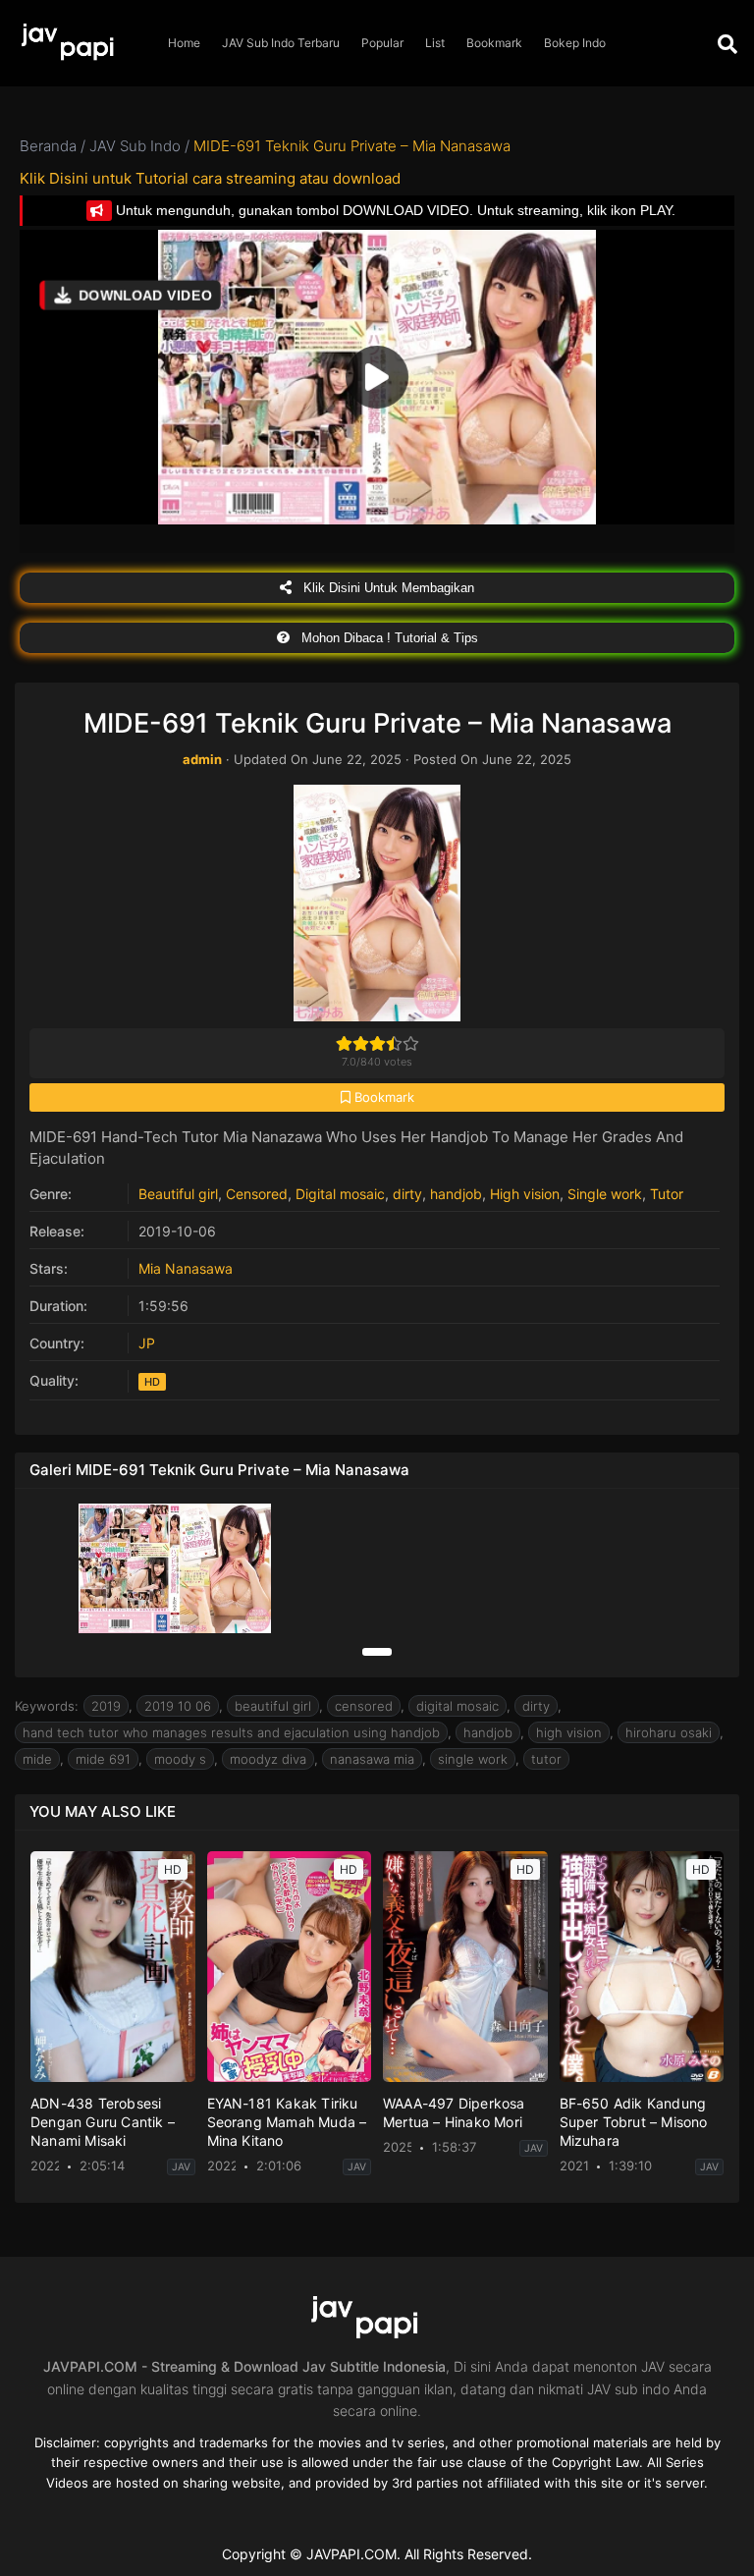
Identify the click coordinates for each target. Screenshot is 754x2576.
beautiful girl (273, 1706)
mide (37, 1759)
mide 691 (103, 1759)
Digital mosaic (340, 1194)
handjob (456, 1194)
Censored (257, 1194)
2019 (106, 1706)
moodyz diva (268, 1759)
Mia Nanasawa (186, 1268)
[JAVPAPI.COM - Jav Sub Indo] (79, 44)
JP (147, 1343)
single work (473, 1759)
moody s (180, 1759)
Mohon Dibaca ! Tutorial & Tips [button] (388, 638)
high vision (569, 1732)
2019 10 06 (178, 1706)
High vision (525, 1194)
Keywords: (47, 1706)
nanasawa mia (372, 1759)
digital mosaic (458, 1706)
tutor (546, 1759)
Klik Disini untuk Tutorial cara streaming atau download (210, 178)
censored (364, 1706)
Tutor (667, 1194)
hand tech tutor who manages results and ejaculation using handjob (231, 1732)
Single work (605, 1194)
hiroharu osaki (669, 1732)
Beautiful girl (178, 1194)
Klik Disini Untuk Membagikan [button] (387, 588)
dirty (407, 1194)
